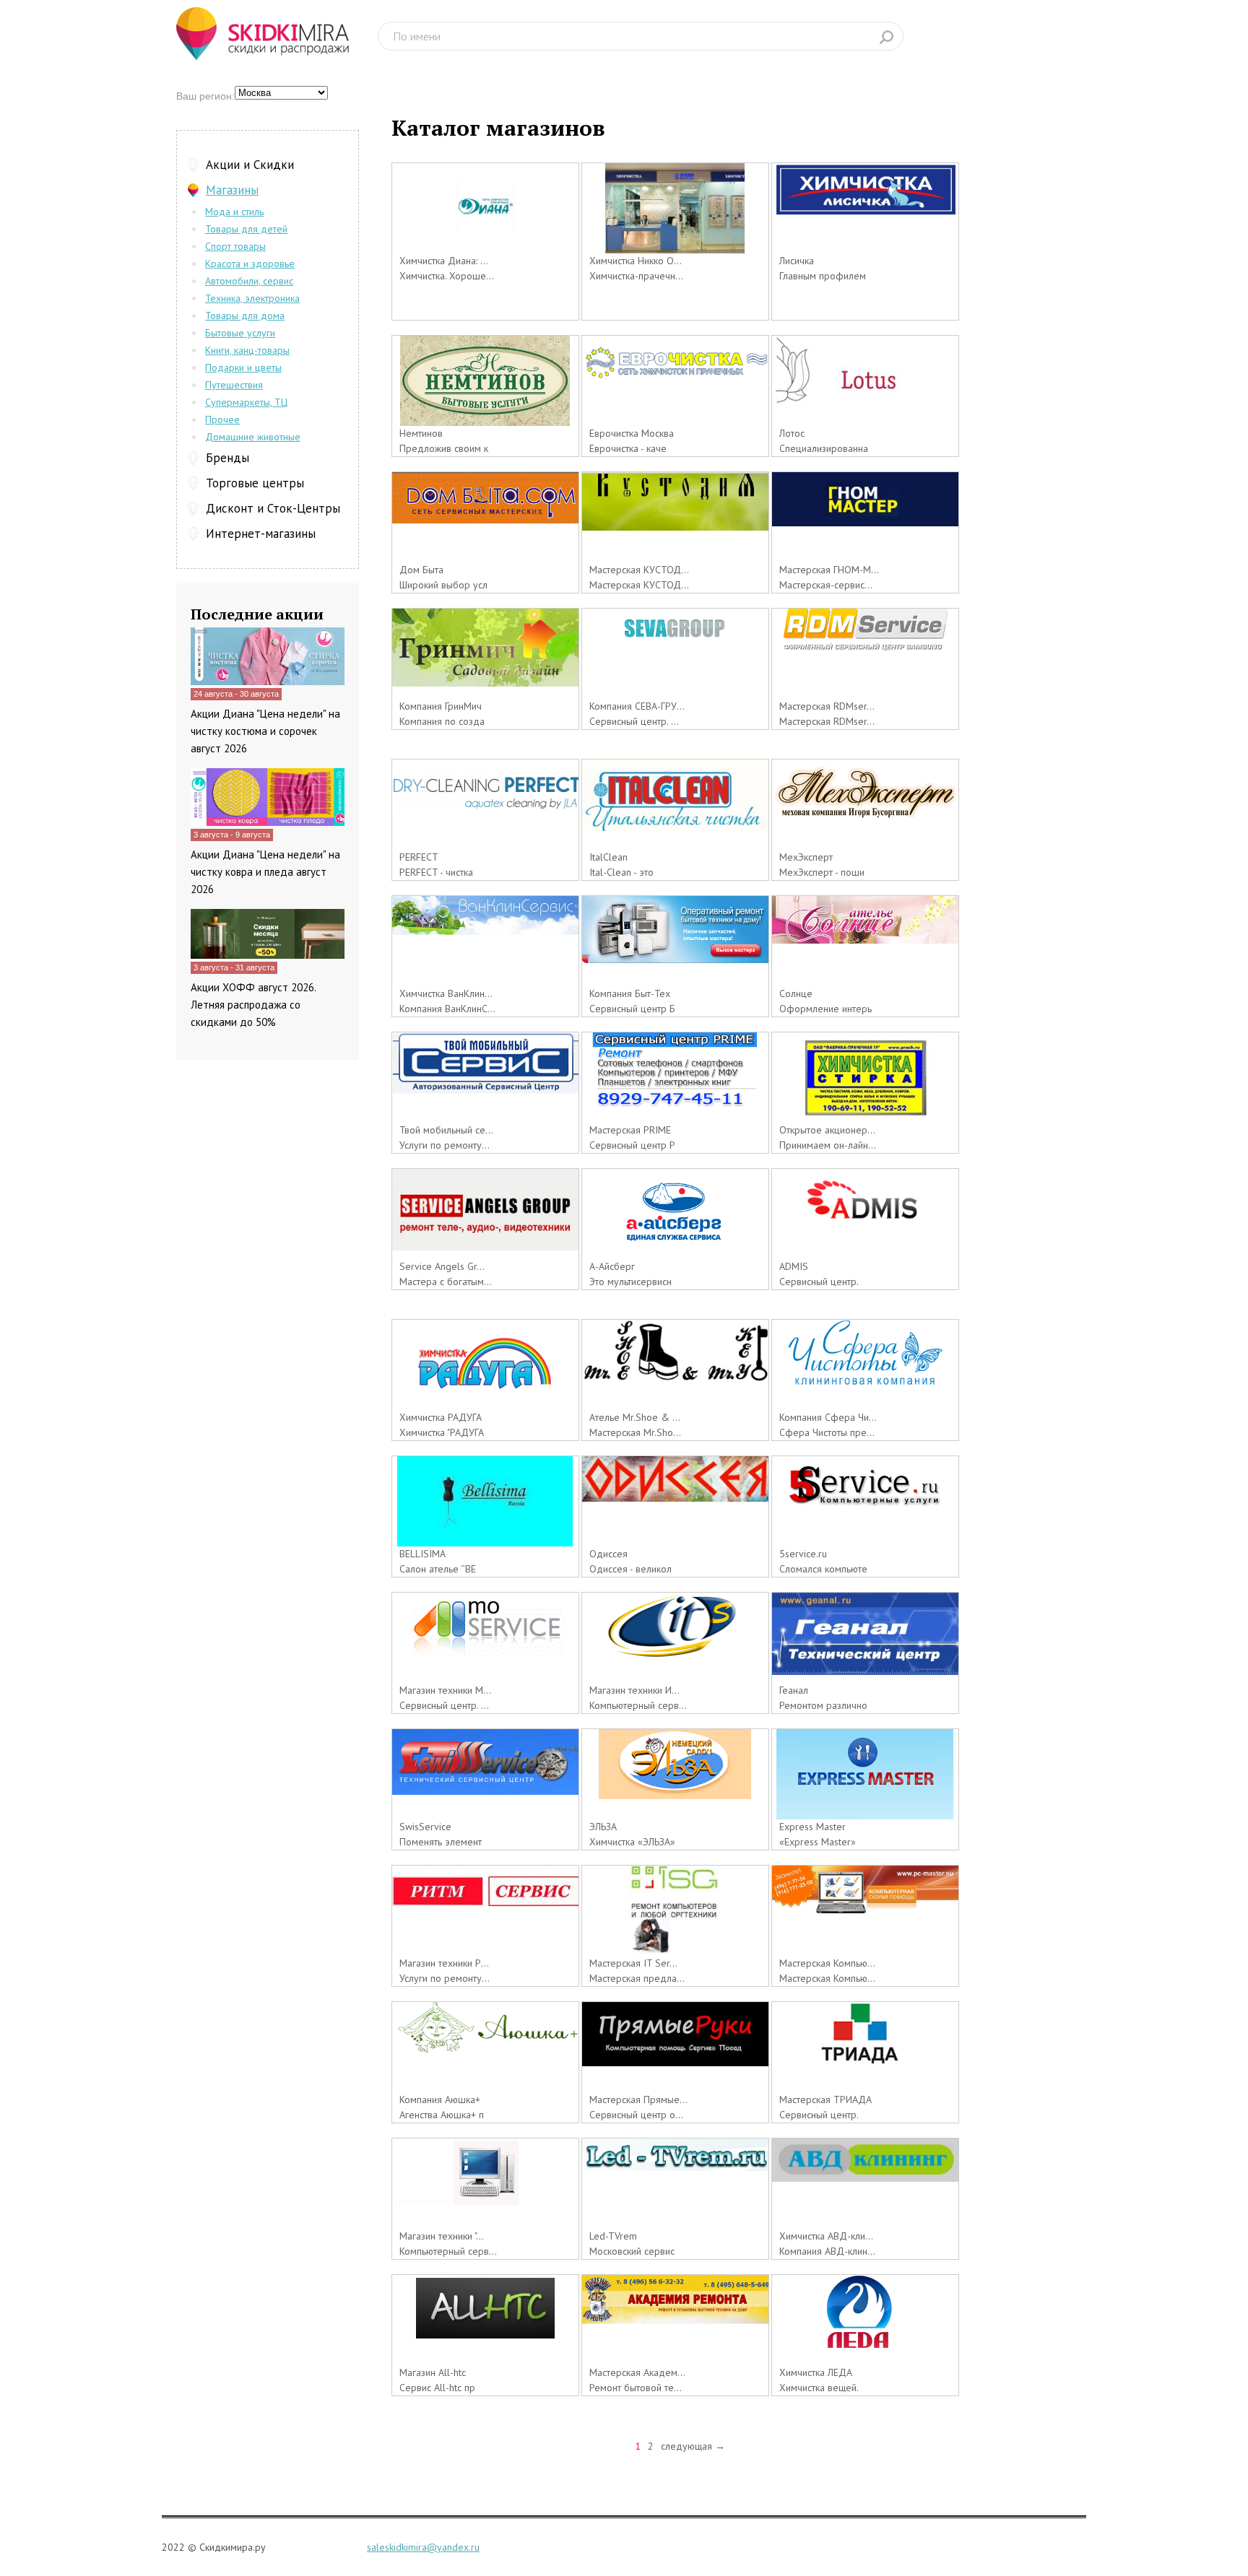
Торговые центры (255, 483)
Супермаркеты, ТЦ (246, 402)
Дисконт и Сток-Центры (273, 508)
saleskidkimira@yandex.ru (423, 2547)
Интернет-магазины (261, 534)
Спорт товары (235, 246)
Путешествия (234, 385)
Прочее (222, 419)
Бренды (227, 458)
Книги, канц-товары (247, 350)
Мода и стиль (234, 212)
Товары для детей (246, 229)
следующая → (693, 2446)
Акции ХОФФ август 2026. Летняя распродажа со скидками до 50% (253, 1005)
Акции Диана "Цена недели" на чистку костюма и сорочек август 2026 (265, 731)
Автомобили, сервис (249, 281)
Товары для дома (245, 316)
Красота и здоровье (250, 264)
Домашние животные (253, 437)
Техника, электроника (252, 298)
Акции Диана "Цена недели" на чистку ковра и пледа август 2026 (265, 872)
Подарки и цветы (243, 367)
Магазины (232, 190)
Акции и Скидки (250, 165)
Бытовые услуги (240, 333)
